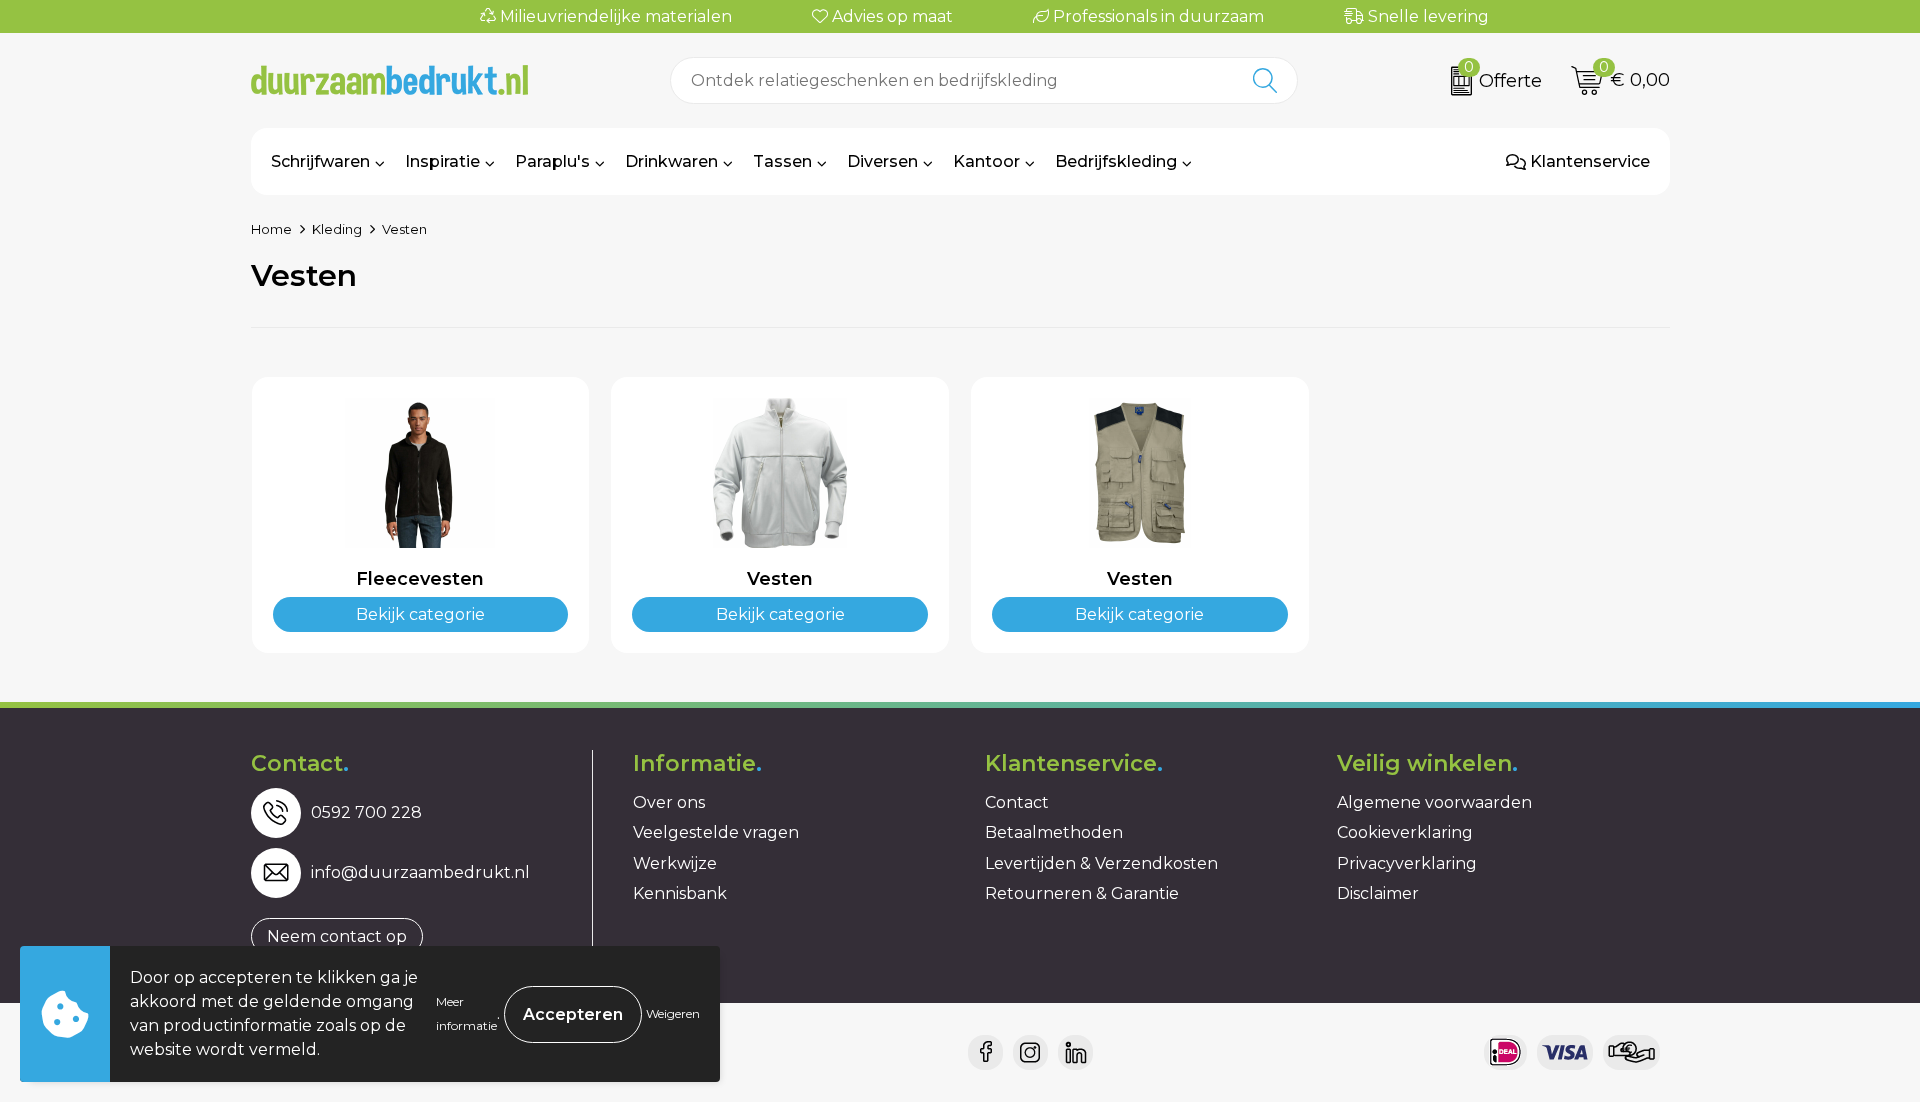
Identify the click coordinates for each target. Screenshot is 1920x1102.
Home (271, 229)
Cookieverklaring (1405, 832)
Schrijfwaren (320, 161)
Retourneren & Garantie (1082, 893)
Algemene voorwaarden (1434, 802)
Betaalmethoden (1054, 832)
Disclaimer (1378, 893)
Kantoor (986, 161)
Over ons (669, 802)
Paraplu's (552, 161)
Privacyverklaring (1407, 863)
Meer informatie (466, 1013)
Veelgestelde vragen (716, 832)
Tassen (782, 161)
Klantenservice (1588, 161)
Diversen (882, 161)
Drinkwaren (671, 161)
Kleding (337, 229)
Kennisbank (680, 893)
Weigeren (673, 1013)
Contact (1017, 802)
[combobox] (952, 80)
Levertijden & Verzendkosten (1101, 863)
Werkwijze (675, 863)
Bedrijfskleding (1116, 161)
